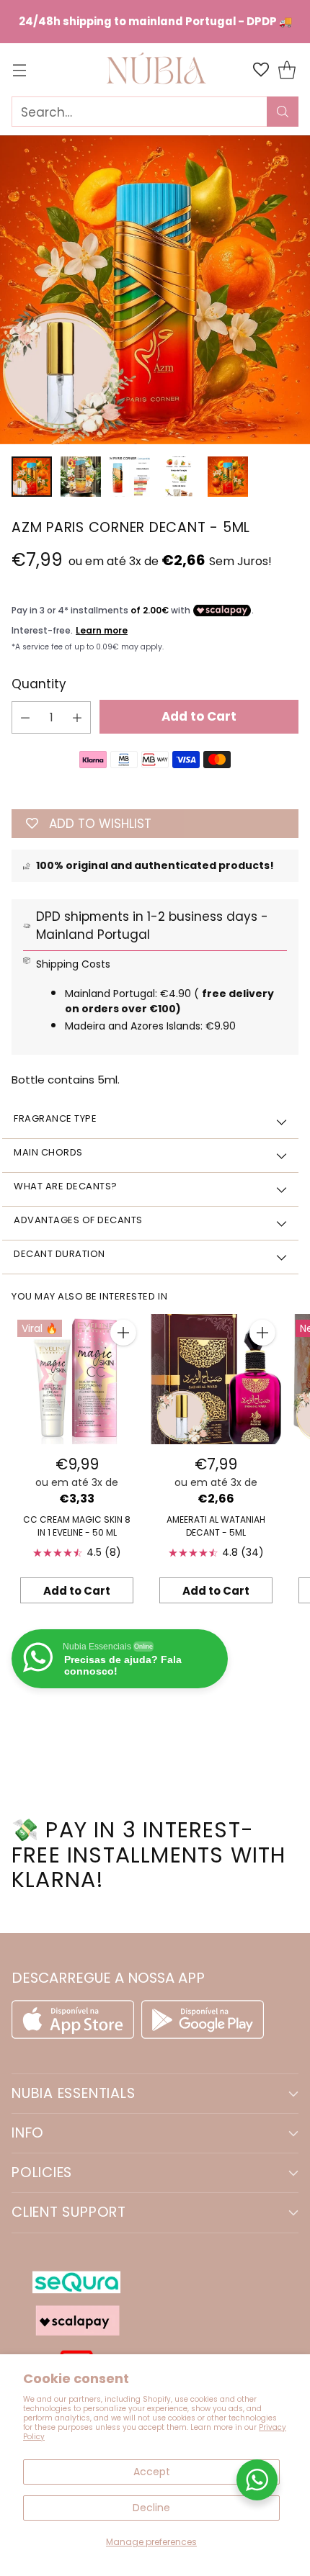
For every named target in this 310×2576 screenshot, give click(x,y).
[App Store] (76, 2035)
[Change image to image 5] (228, 477)
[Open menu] (19, 70)
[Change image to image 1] (32, 477)
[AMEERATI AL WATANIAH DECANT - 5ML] (216, 1379)
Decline (151, 2508)
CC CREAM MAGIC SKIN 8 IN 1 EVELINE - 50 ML (77, 1526)
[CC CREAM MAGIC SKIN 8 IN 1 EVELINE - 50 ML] (77, 1379)
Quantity (39, 684)
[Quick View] (123, 1333)
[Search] (283, 112)
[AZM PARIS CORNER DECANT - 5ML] (155, 290)
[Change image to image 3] (130, 477)
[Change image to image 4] (179, 477)
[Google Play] (203, 2035)
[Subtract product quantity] (25, 717)
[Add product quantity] (77, 717)
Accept (152, 2472)
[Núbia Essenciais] (155, 69)
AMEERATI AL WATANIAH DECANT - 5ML (216, 1526)
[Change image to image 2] (81, 477)
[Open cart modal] (287, 70)
